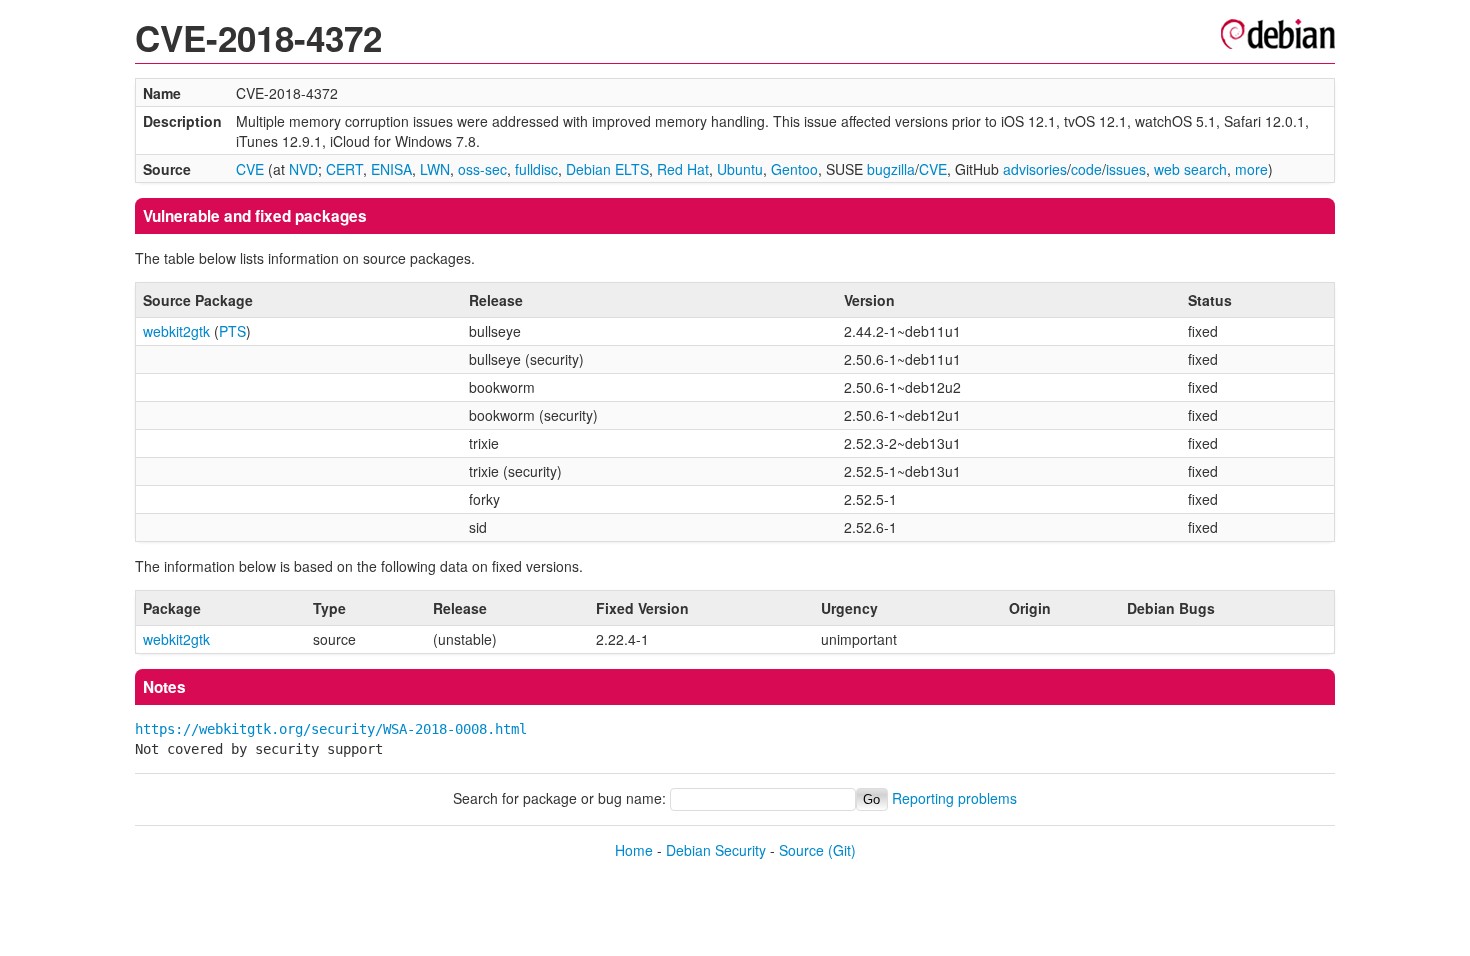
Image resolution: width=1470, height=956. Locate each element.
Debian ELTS (607, 169)
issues (1126, 169)
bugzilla (891, 169)
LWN (435, 169)
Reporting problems (954, 798)
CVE (250, 169)
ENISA (391, 169)
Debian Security (716, 850)
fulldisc (536, 169)
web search (1190, 169)
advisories (1035, 169)
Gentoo (794, 169)
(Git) (842, 850)
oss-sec (482, 169)
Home (634, 850)
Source (801, 850)
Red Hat (683, 169)
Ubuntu (740, 169)
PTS (232, 331)
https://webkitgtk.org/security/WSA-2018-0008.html (331, 729)
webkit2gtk (176, 331)
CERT (344, 169)
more (1251, 169)
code (1086, 169)
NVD (303, 169)
